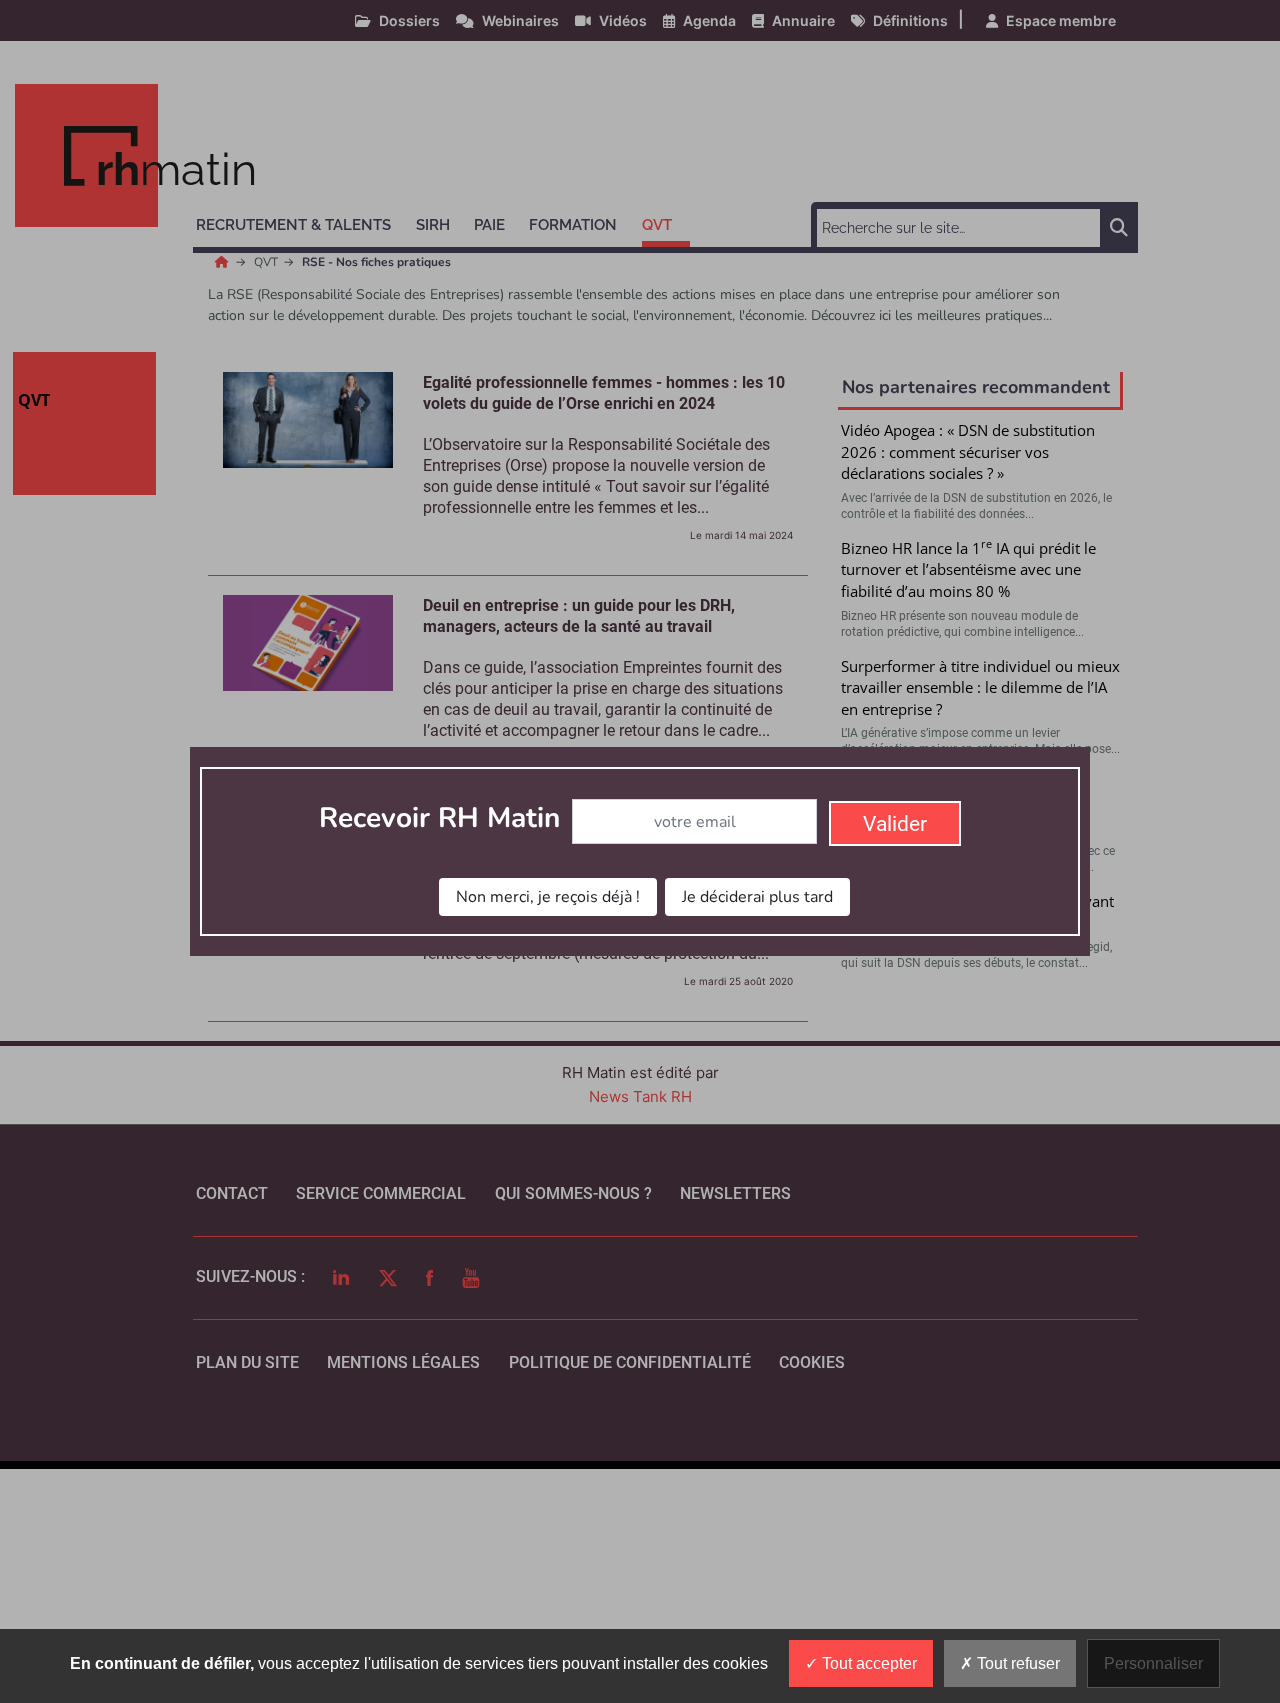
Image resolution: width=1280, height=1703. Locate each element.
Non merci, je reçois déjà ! (548, 897)
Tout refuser (1016, 1663)
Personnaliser (1153, 1663)
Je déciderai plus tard (757, 897)
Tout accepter (867, 1663)
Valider (895, 824)
